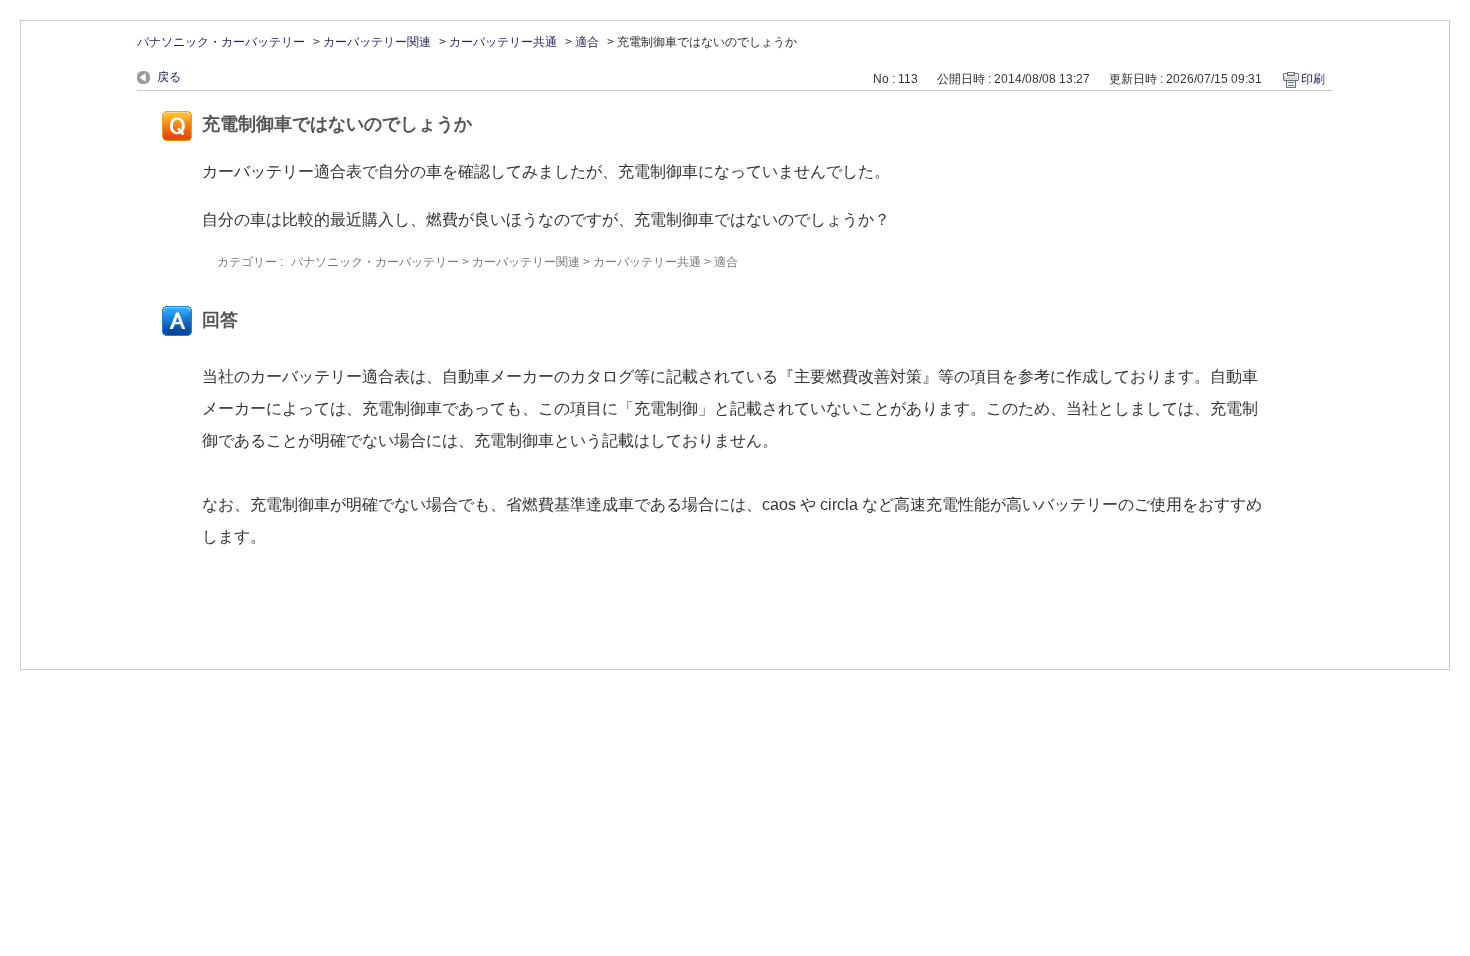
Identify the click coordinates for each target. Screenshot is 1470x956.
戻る (169, 77)
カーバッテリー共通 (503, 42)
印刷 (1313, 79)
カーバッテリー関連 (377, 42)
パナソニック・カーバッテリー (221, 42)
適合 (587, 42)
